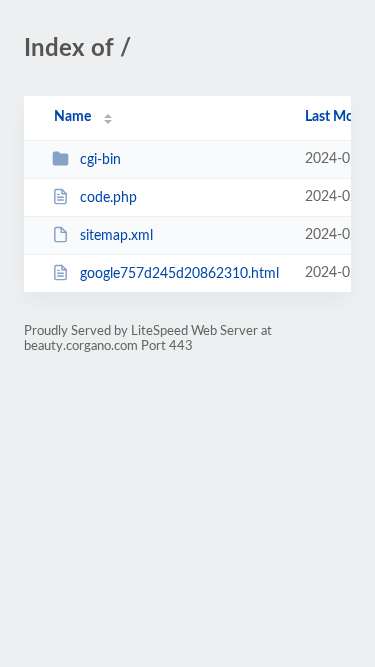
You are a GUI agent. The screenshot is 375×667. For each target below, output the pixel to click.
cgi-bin (100, 160)
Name (72, 117)
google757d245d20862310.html (179, 274)
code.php (108, 198)
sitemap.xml (116, 236)
